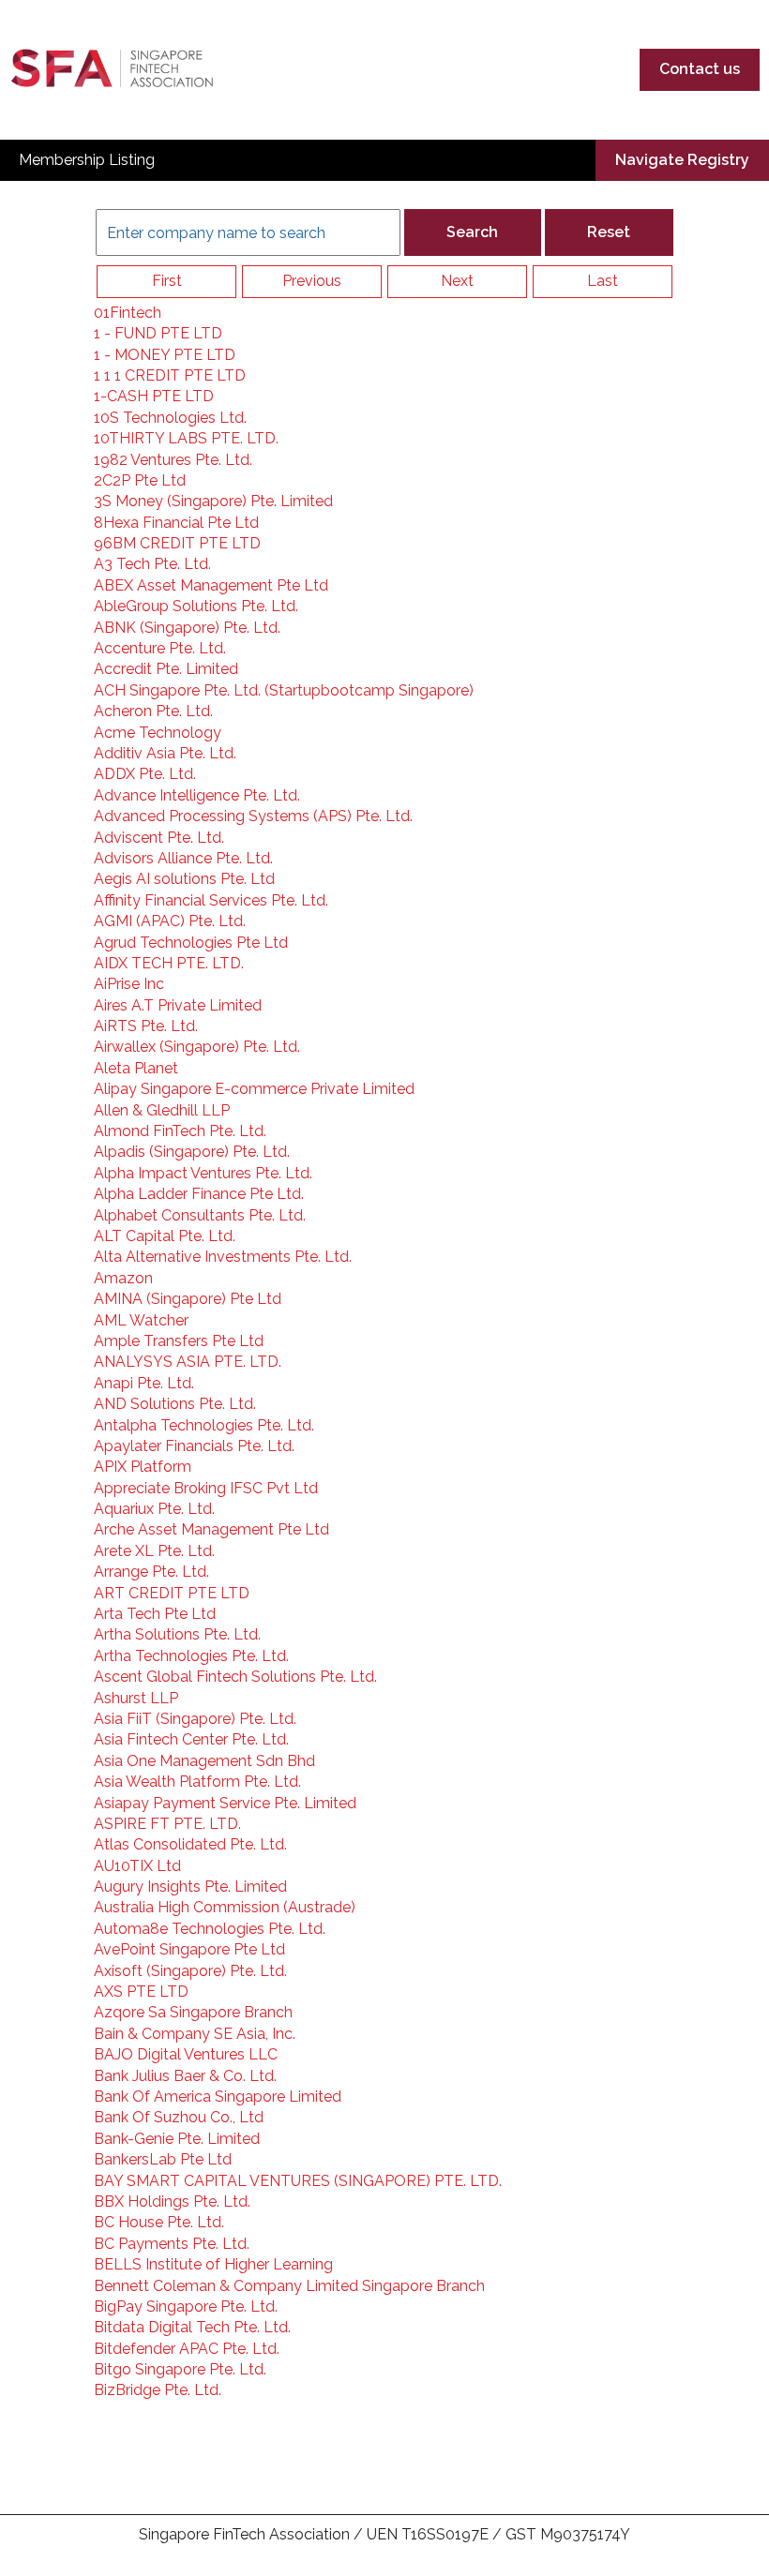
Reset (609, 232)
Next (457, 281)
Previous (312, 281)
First (167, 281)
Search (472, 232)
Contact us (700, 69)
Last (603, 281)
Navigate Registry (682, 160)
